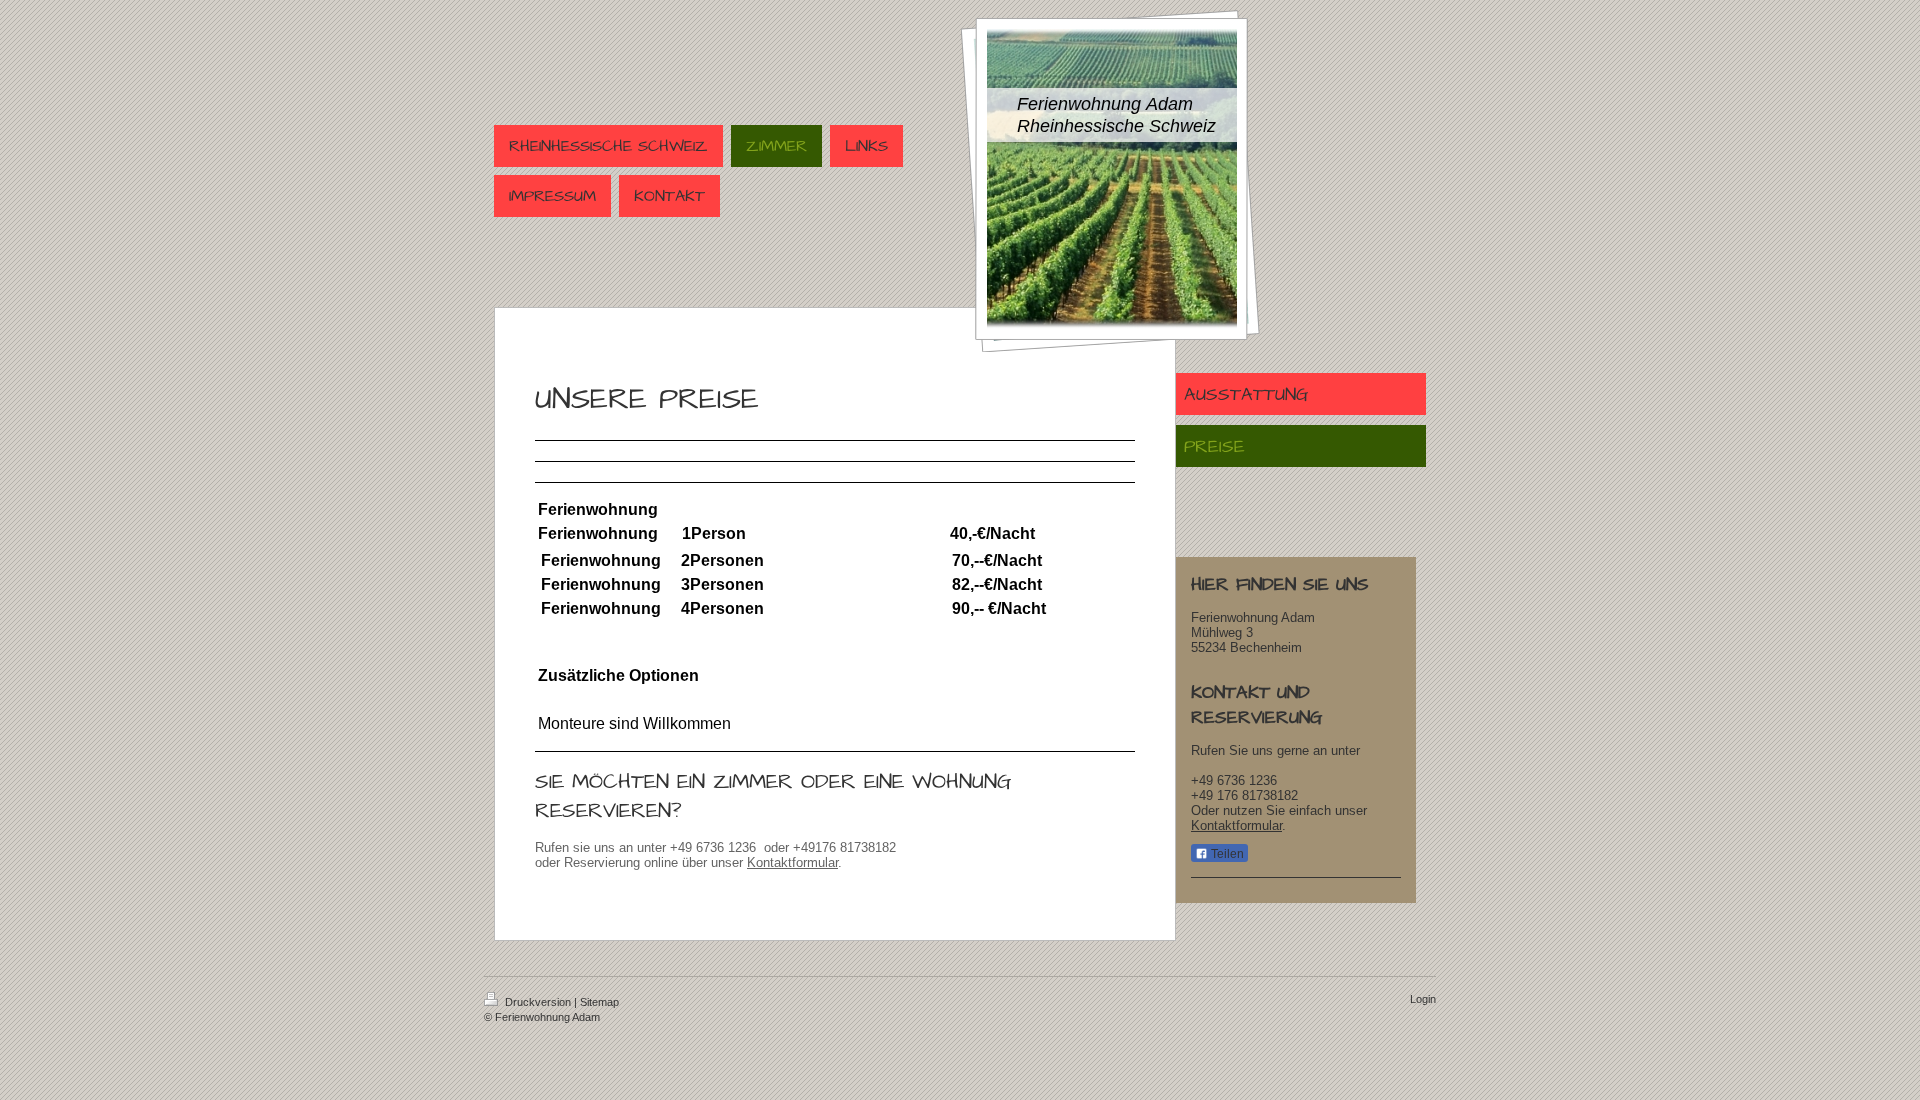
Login (1423, 999)
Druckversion (538, 1002)
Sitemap (599, 1002)
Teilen (1226, 854)
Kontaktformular (792, 862)
